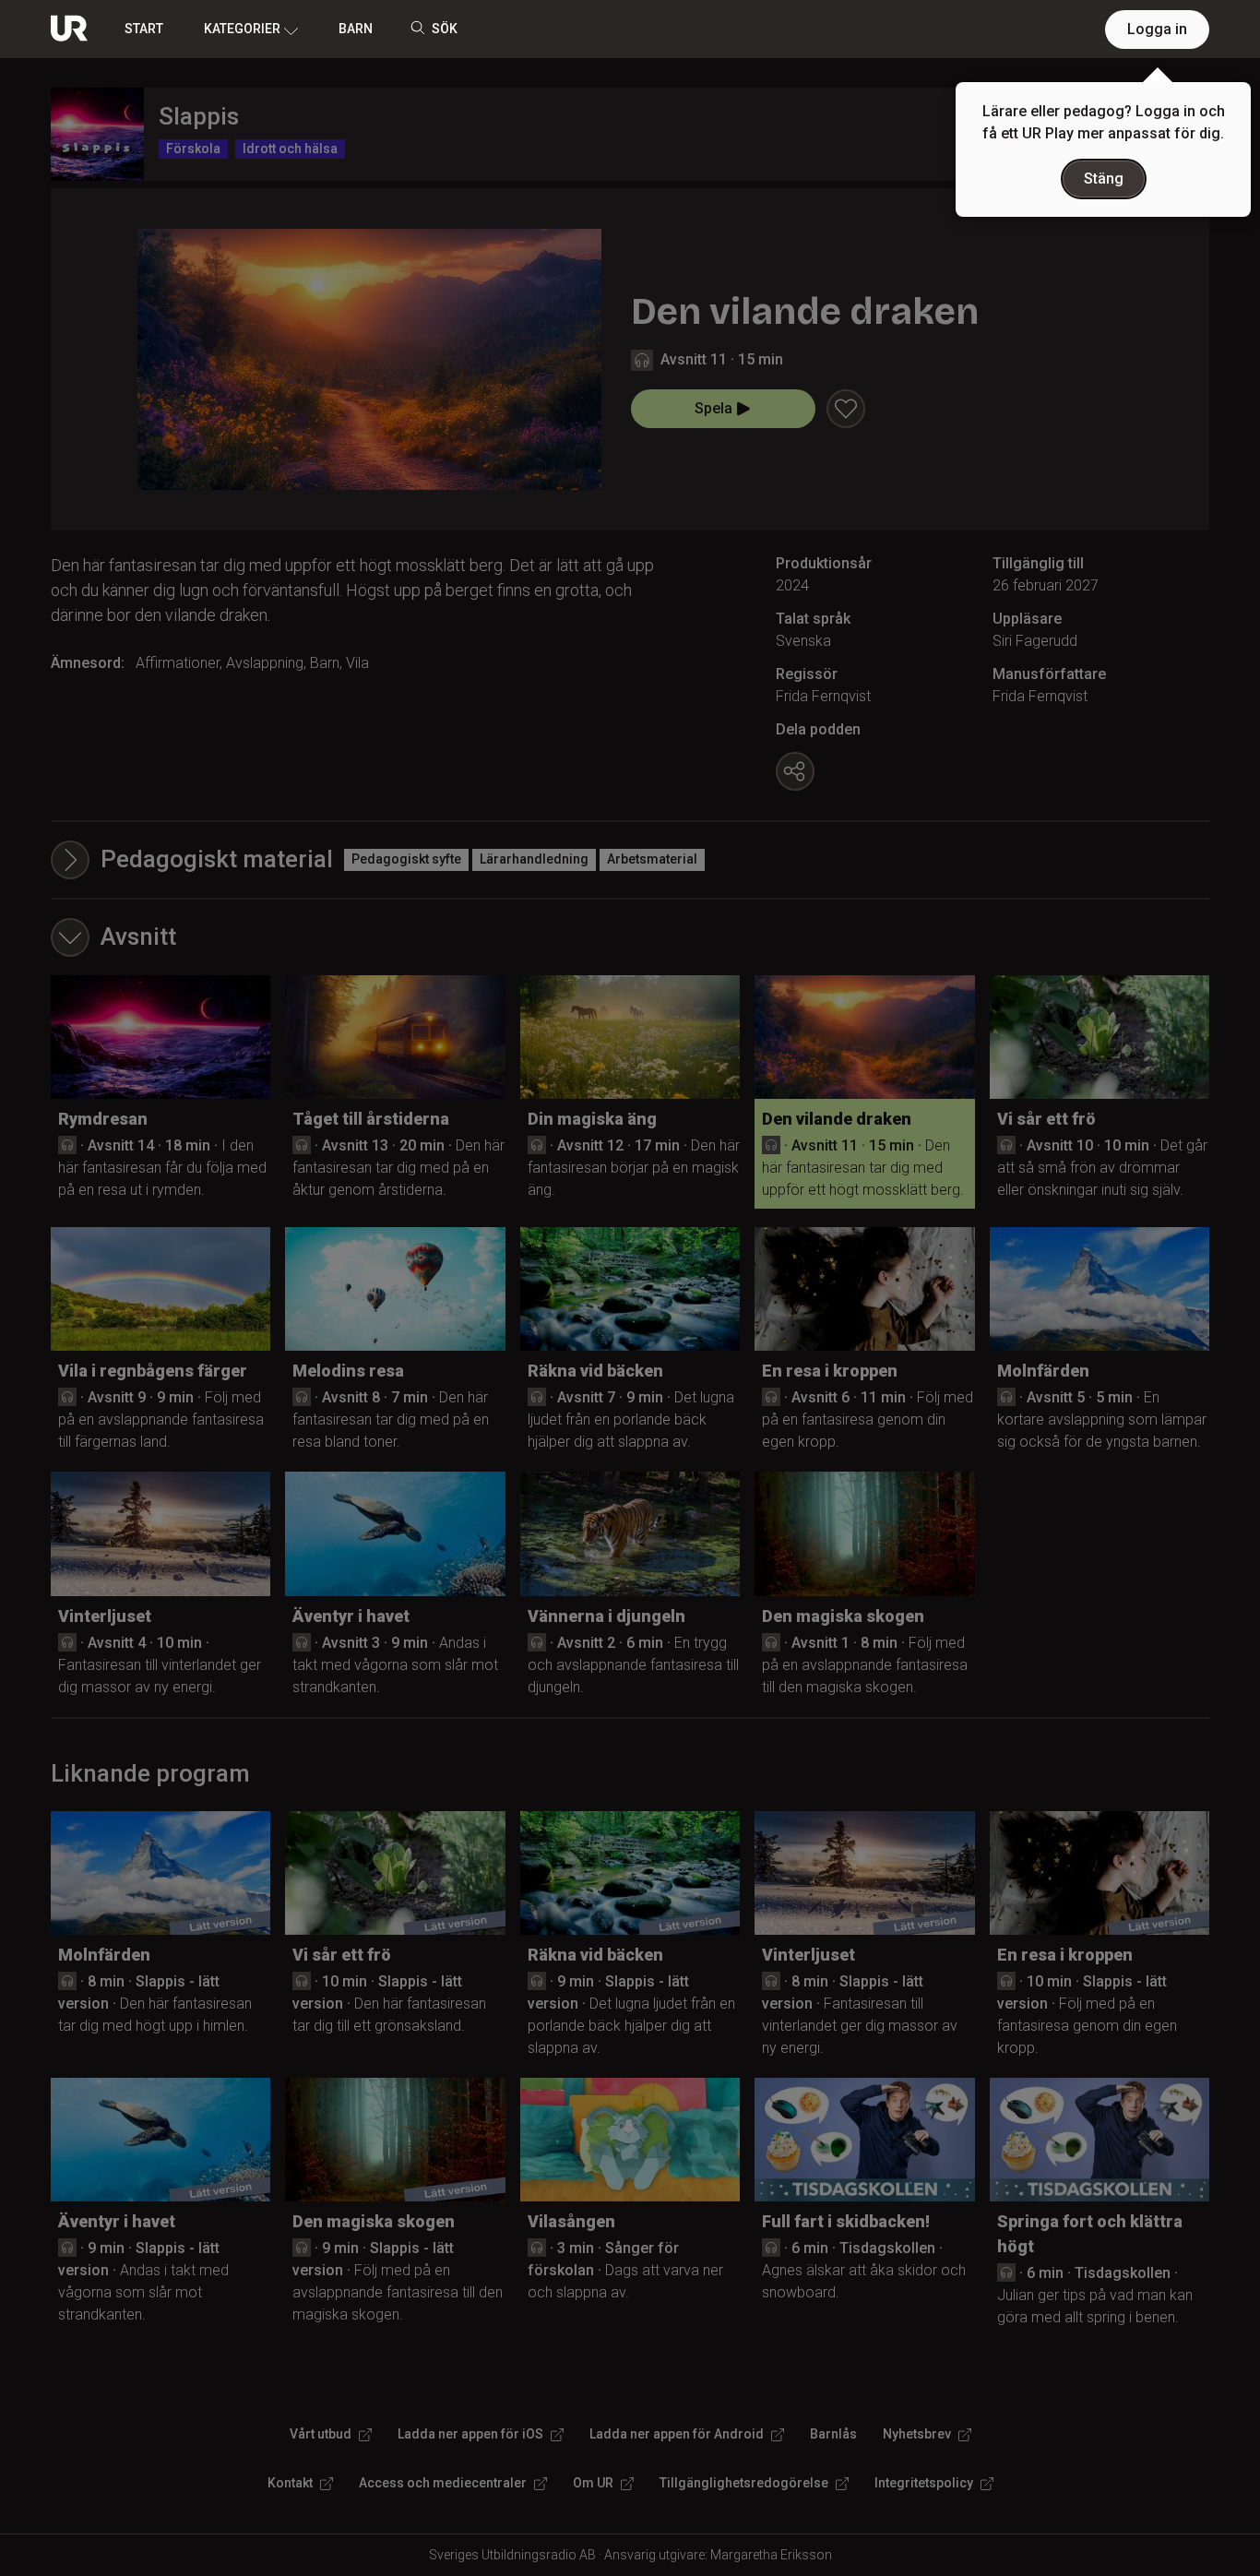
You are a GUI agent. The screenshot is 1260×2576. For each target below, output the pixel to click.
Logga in (1157, 29)
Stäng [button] (1104, 179)
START (144, 29)
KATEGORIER (242, 29)
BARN (356, 29)
